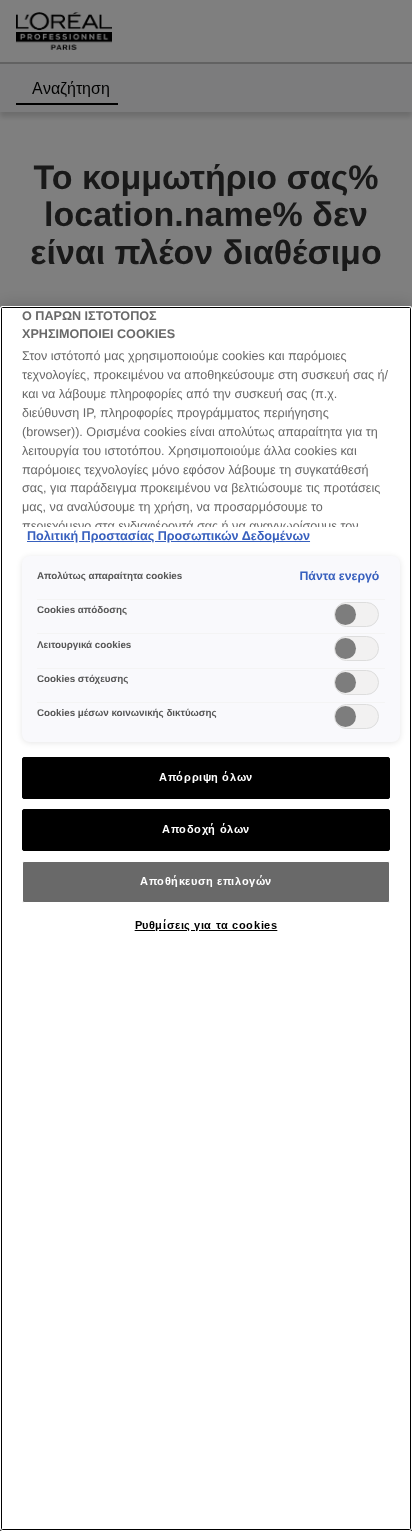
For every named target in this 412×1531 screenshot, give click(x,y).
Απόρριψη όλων (205, 777)
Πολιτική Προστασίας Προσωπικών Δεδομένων (168, 536)
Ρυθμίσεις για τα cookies (206, 925)
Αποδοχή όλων (206, 829)
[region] (206, 918)
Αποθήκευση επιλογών (206, 881)
